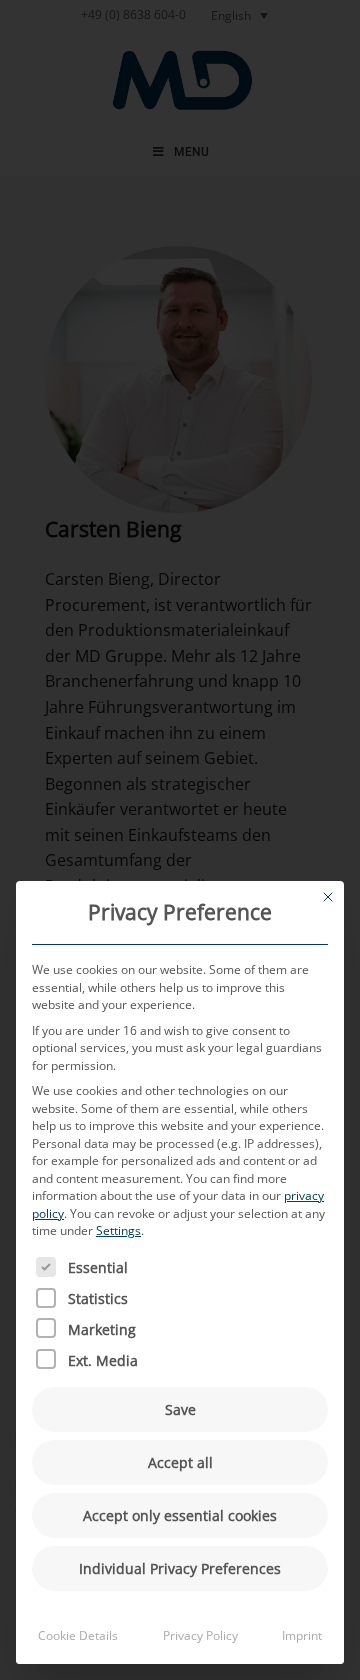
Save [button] (180, 1409)
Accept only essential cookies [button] (180, 1515)
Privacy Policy (200, 1635)
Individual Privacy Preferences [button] (180, 1568)
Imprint (302, 1635)
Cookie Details (78, 1635)
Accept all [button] (180, 1462)
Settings (118, 1230)
